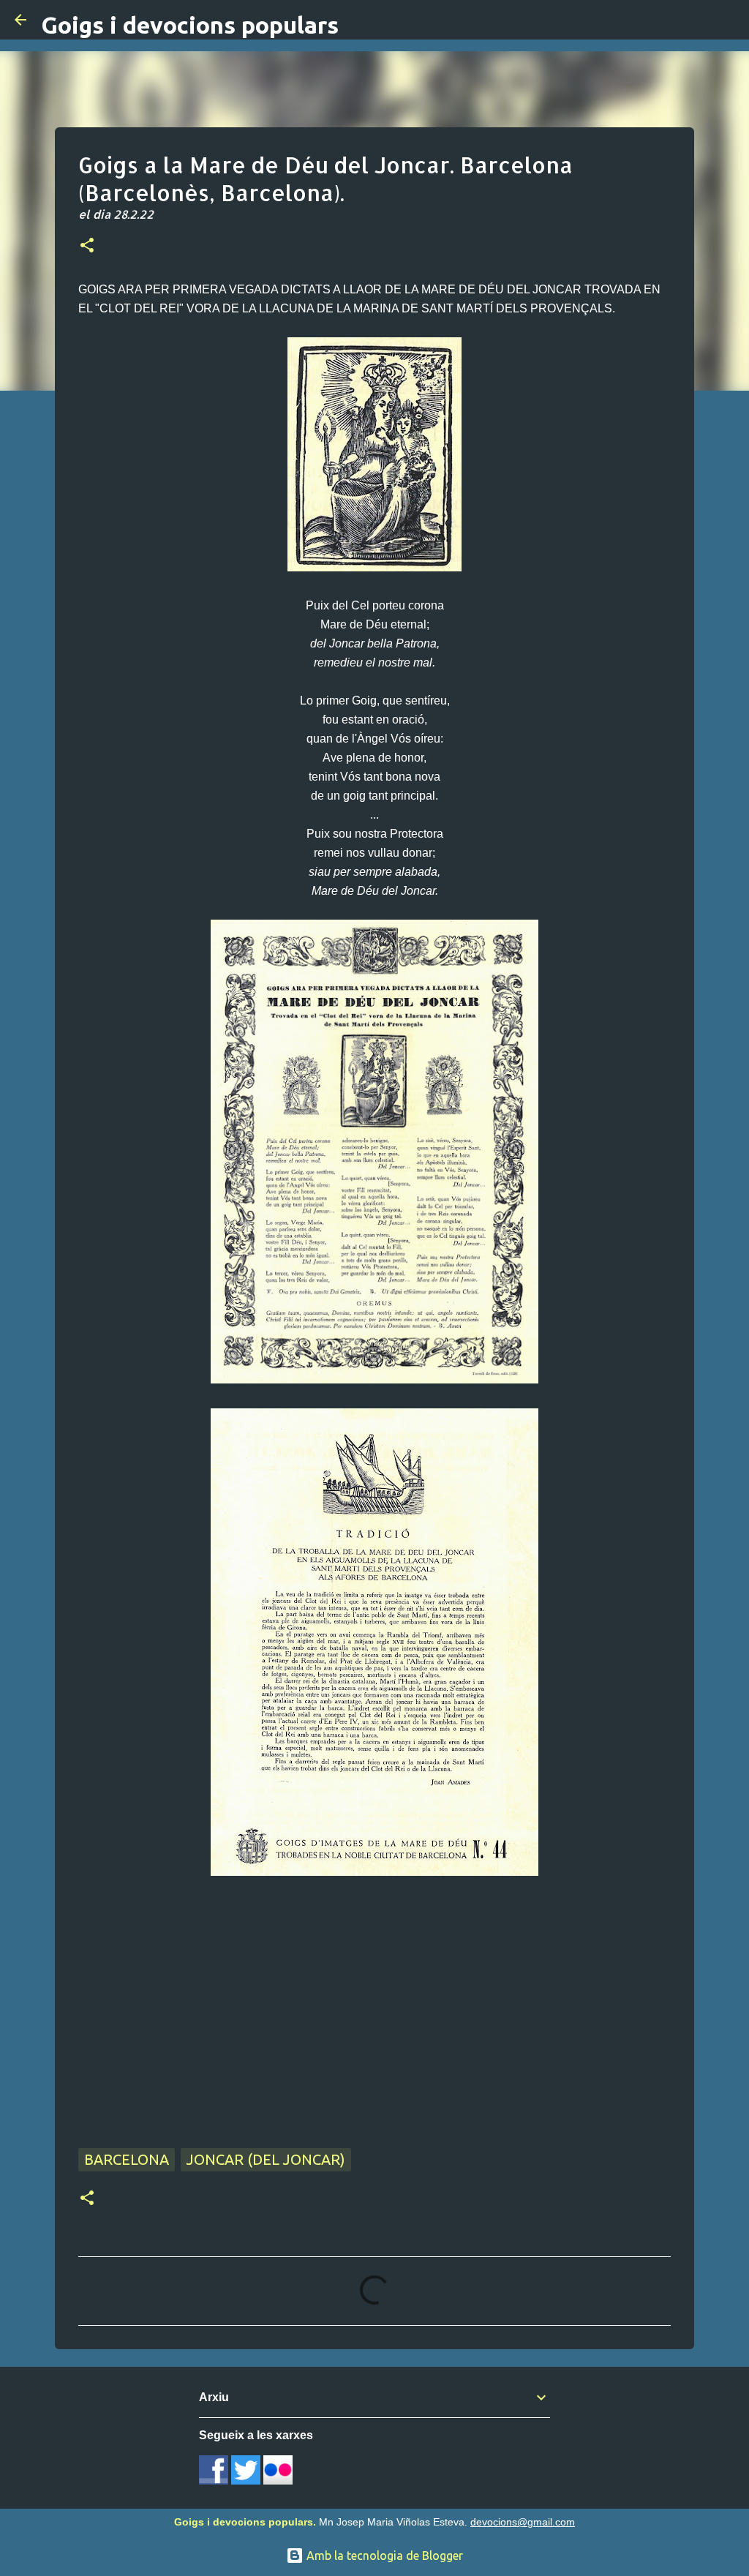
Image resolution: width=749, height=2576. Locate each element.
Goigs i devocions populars (190, 25)
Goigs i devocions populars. (245, 2522)
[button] (87, 247)
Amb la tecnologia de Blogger (383, 2556)
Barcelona (127, 2159)
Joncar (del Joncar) (266, 2159)
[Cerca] (729, 20)
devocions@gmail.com (523, 2522)
